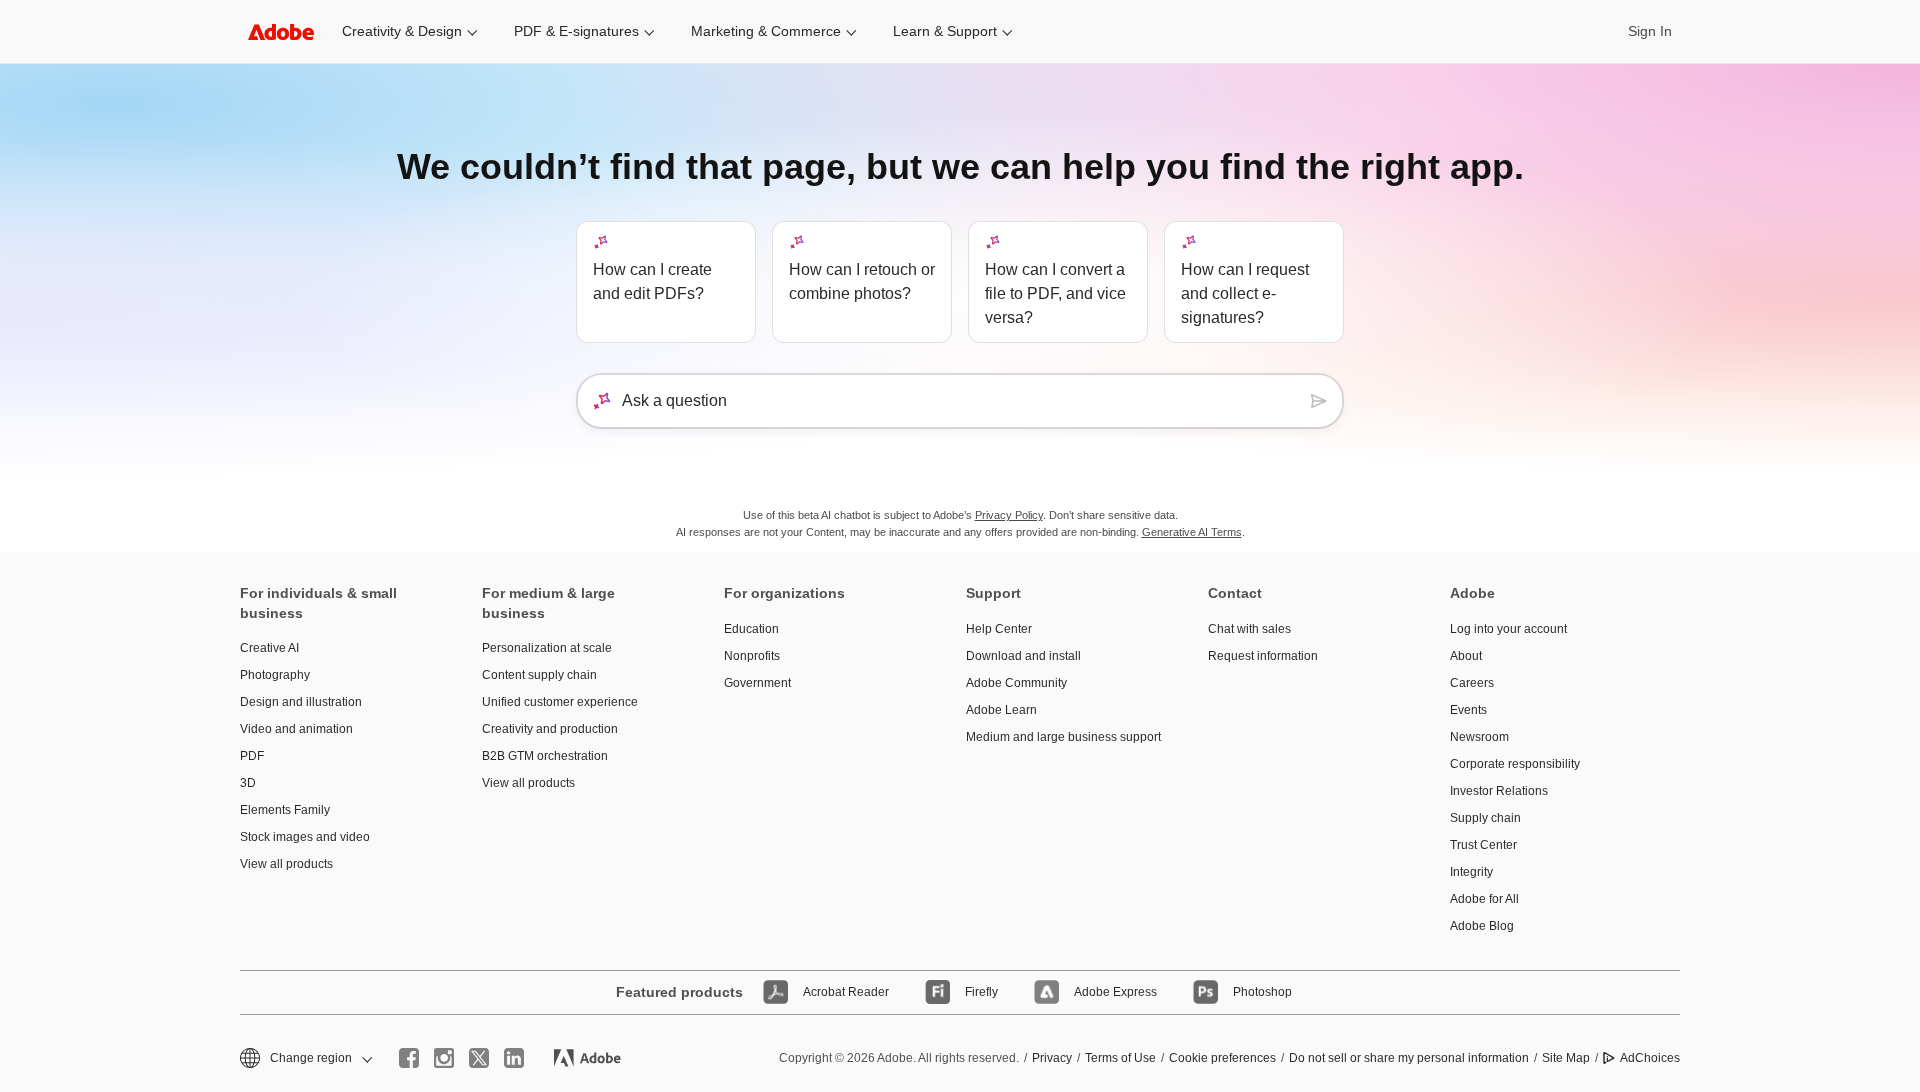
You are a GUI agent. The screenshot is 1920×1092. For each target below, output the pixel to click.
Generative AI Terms (1192, 532)
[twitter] (479, 1058)
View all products (286, 864)
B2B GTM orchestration (545, 756)
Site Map (1566, 1058)
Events (1468, 710)
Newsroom (1479, 737)
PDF (252, 756)
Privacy (1052, 1058)
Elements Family (285, 810)
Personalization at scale (547, 648)
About (1466, 656)
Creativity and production (550, 729)
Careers (1472, 683)
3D (248, 783)
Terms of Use (1120, 1058)
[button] (304, 1058)
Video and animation (296, 729)
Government (757, 683)
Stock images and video (305, 837)
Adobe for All (1484, 899)
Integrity (1471, 872)
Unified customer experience (560, 702)
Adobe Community (1016, 683)
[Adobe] (281, 31)
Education (751, 629)
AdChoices (1650, 1058)
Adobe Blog (1482, 926)
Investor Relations (1499, 791)
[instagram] (444, 1058)
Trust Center (1483, 845)
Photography (275, 675)
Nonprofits (752, 656)
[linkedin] (514, 1058)
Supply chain (1485, 818)
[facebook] (409, 1058)
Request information (1263, 656)
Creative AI (269, 648)
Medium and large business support (1057, 737)
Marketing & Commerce (766, 31)
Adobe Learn (1001, 710)
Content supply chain (539, 675)
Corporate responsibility (1515, 764)
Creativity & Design (402, 31)
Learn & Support (945, 31)
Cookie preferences (1222, 1058)
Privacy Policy (1009, 515)
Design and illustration (301, 702)
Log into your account (1508, 629)
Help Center (999, 629)
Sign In (1650, 31)
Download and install (1023, 656)
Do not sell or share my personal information (1409, 1058)
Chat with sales (1249, 629)
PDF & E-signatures (576, 31)
